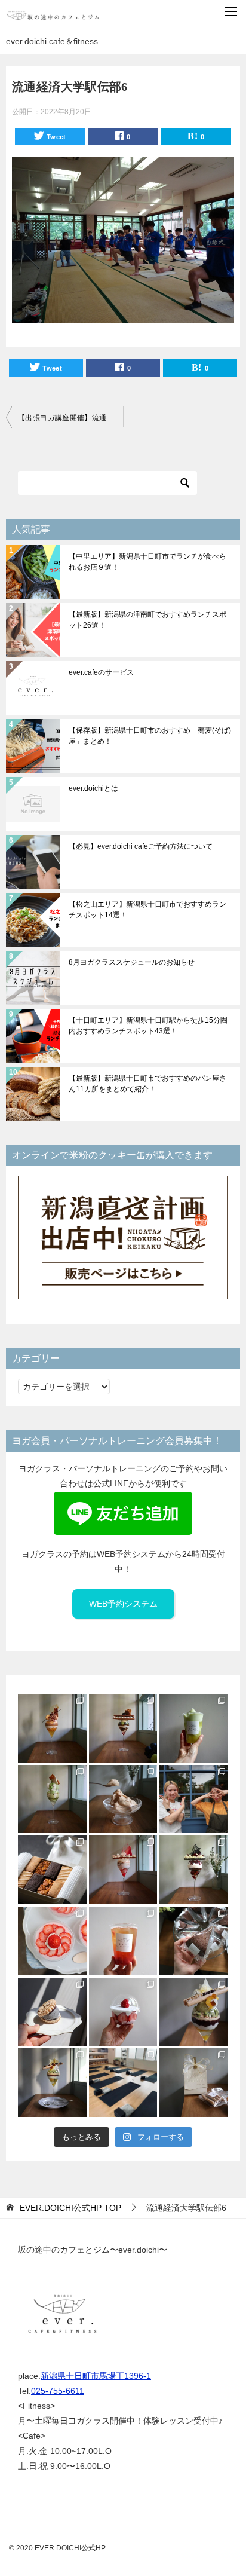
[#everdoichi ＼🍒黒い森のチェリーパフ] (194, 1870)
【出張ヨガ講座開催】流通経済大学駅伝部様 (70, 418)
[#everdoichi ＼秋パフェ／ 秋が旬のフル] (123, 1728)
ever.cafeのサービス (101, 672)
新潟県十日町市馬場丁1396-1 (96, 2376)
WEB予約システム (123, 1604)
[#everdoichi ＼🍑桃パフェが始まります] (123, 1870)
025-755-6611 (58, 2391)
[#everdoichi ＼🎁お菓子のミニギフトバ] (194, 2083)
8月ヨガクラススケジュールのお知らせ (132, 962)
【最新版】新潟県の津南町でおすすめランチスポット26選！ (147, 620)
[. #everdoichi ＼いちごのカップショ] (123, 2012)
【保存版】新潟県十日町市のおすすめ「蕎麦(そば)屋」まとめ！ (150, 736)
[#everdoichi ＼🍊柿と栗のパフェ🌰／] (52, 1728)
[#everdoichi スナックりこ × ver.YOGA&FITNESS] (123, 2083)
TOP (70, 2208)
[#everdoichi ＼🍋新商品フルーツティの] (123, 1941)
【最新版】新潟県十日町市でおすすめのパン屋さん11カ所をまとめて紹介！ (147, 1084)
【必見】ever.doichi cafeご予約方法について (141, 846)
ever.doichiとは (93, 788)
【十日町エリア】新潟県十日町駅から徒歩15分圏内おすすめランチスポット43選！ (148, 1026)
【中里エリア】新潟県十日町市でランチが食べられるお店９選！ (147, 562)
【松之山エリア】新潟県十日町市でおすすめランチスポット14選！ (147, 910)
